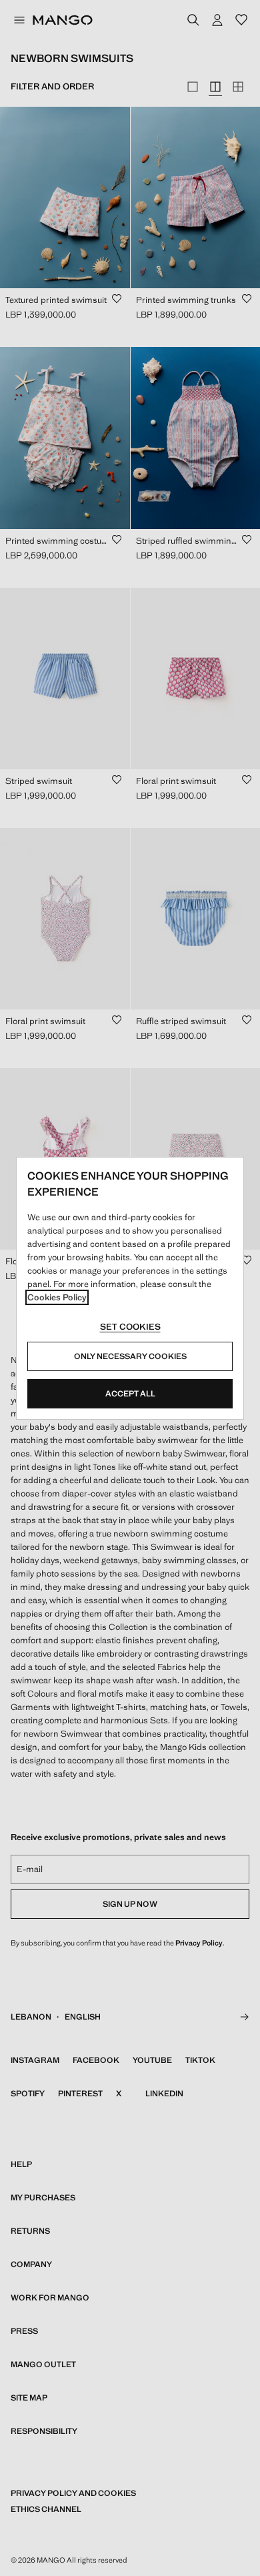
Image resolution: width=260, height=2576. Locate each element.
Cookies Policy (57, 1297)
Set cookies (130, 1327)
